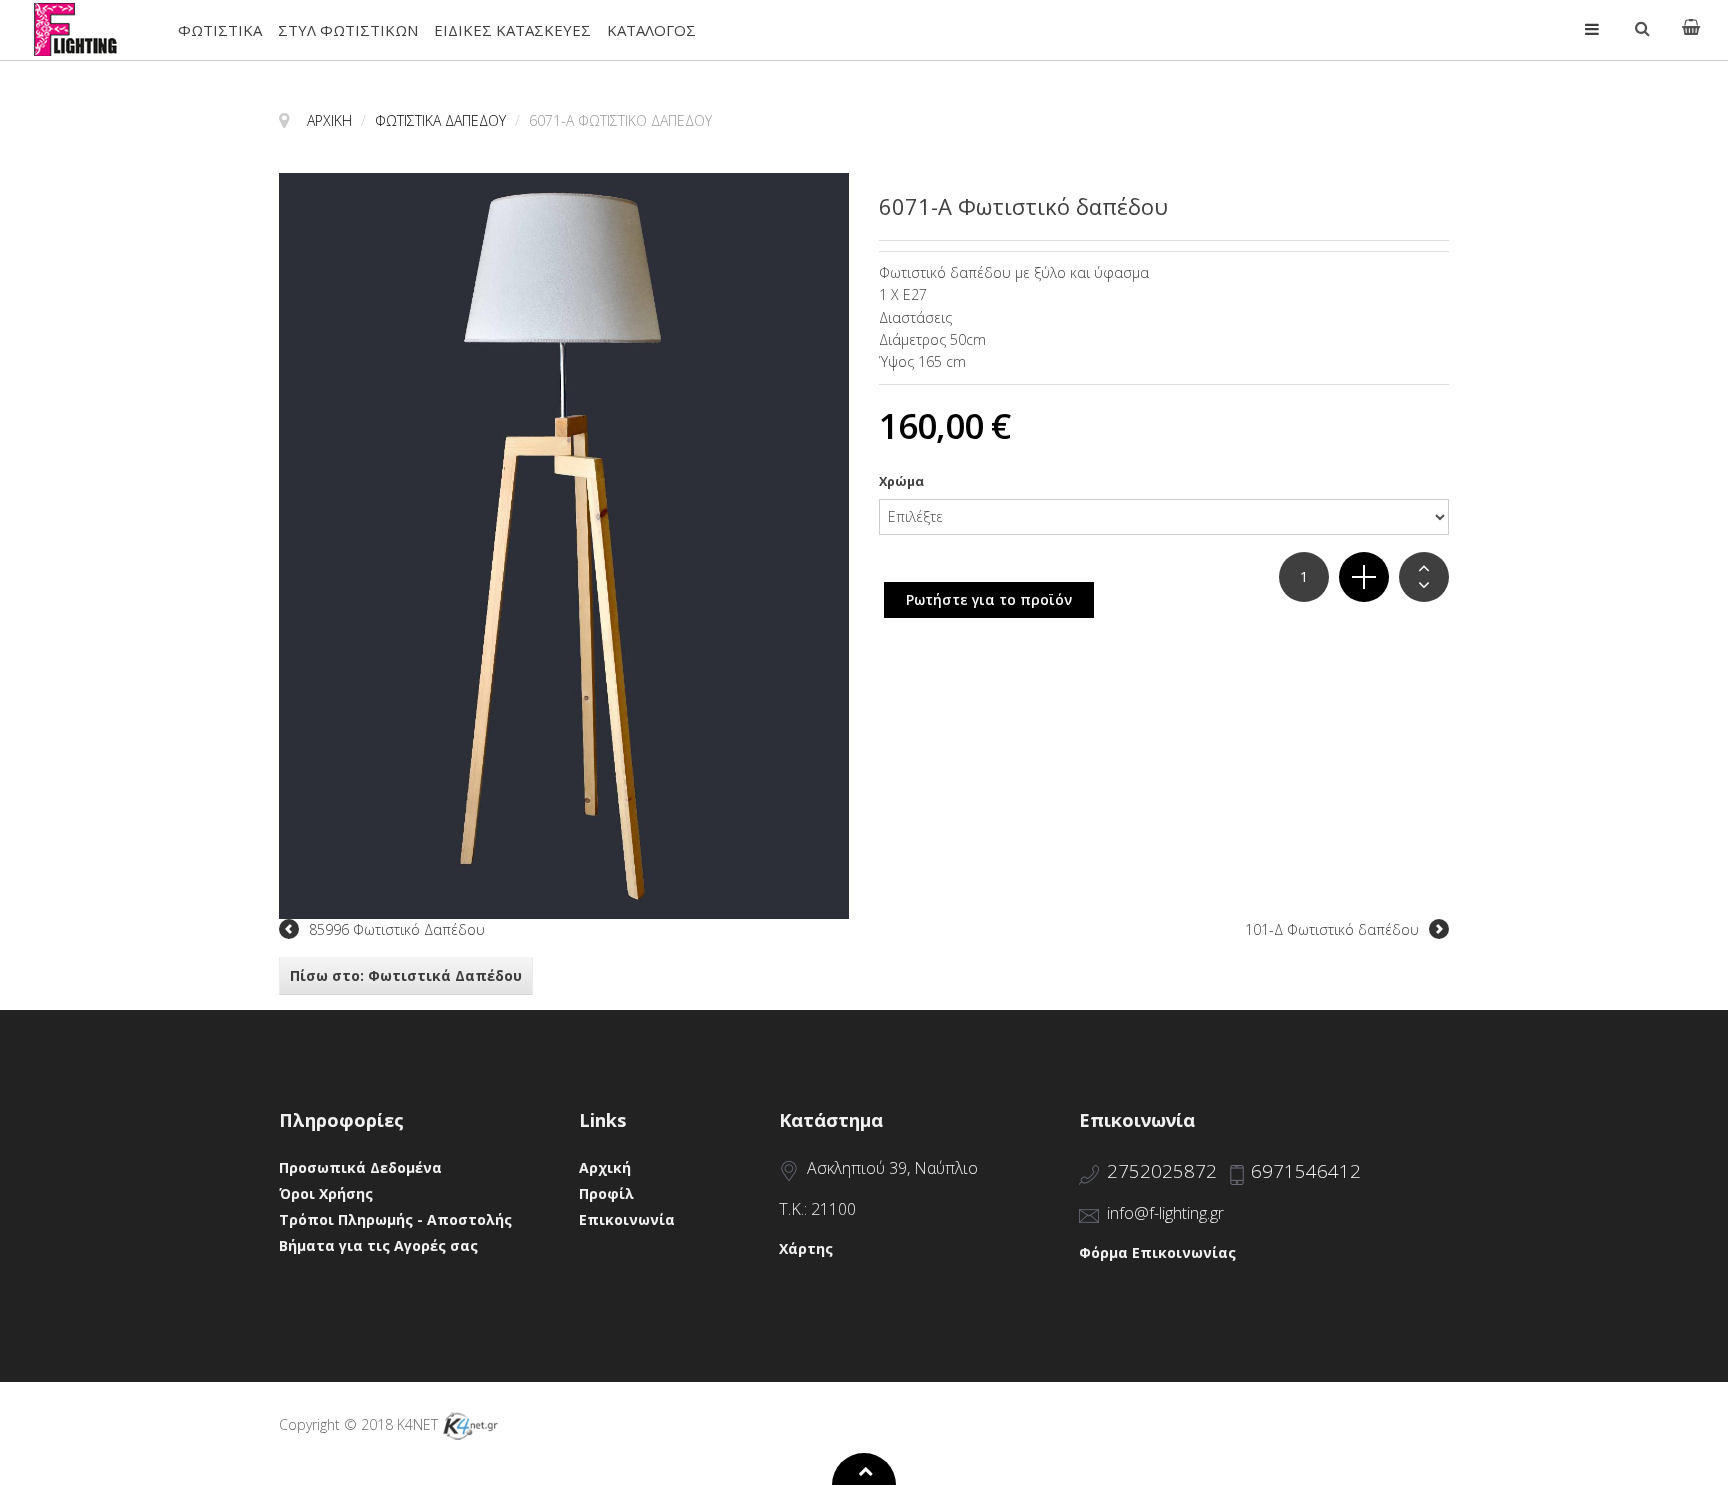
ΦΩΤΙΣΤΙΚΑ (220, 30)
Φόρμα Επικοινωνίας (1157, 1252)
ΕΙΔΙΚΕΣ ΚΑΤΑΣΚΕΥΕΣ (512, 30)
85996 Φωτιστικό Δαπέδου (397, 929)
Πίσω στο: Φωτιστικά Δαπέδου (406, 975)
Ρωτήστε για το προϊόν (989, 599)
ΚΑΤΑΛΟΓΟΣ (651, 30)
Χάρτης (806, 1248)
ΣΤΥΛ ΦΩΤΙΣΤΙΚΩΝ (348, 30)
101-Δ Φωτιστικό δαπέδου (1332, 929)
